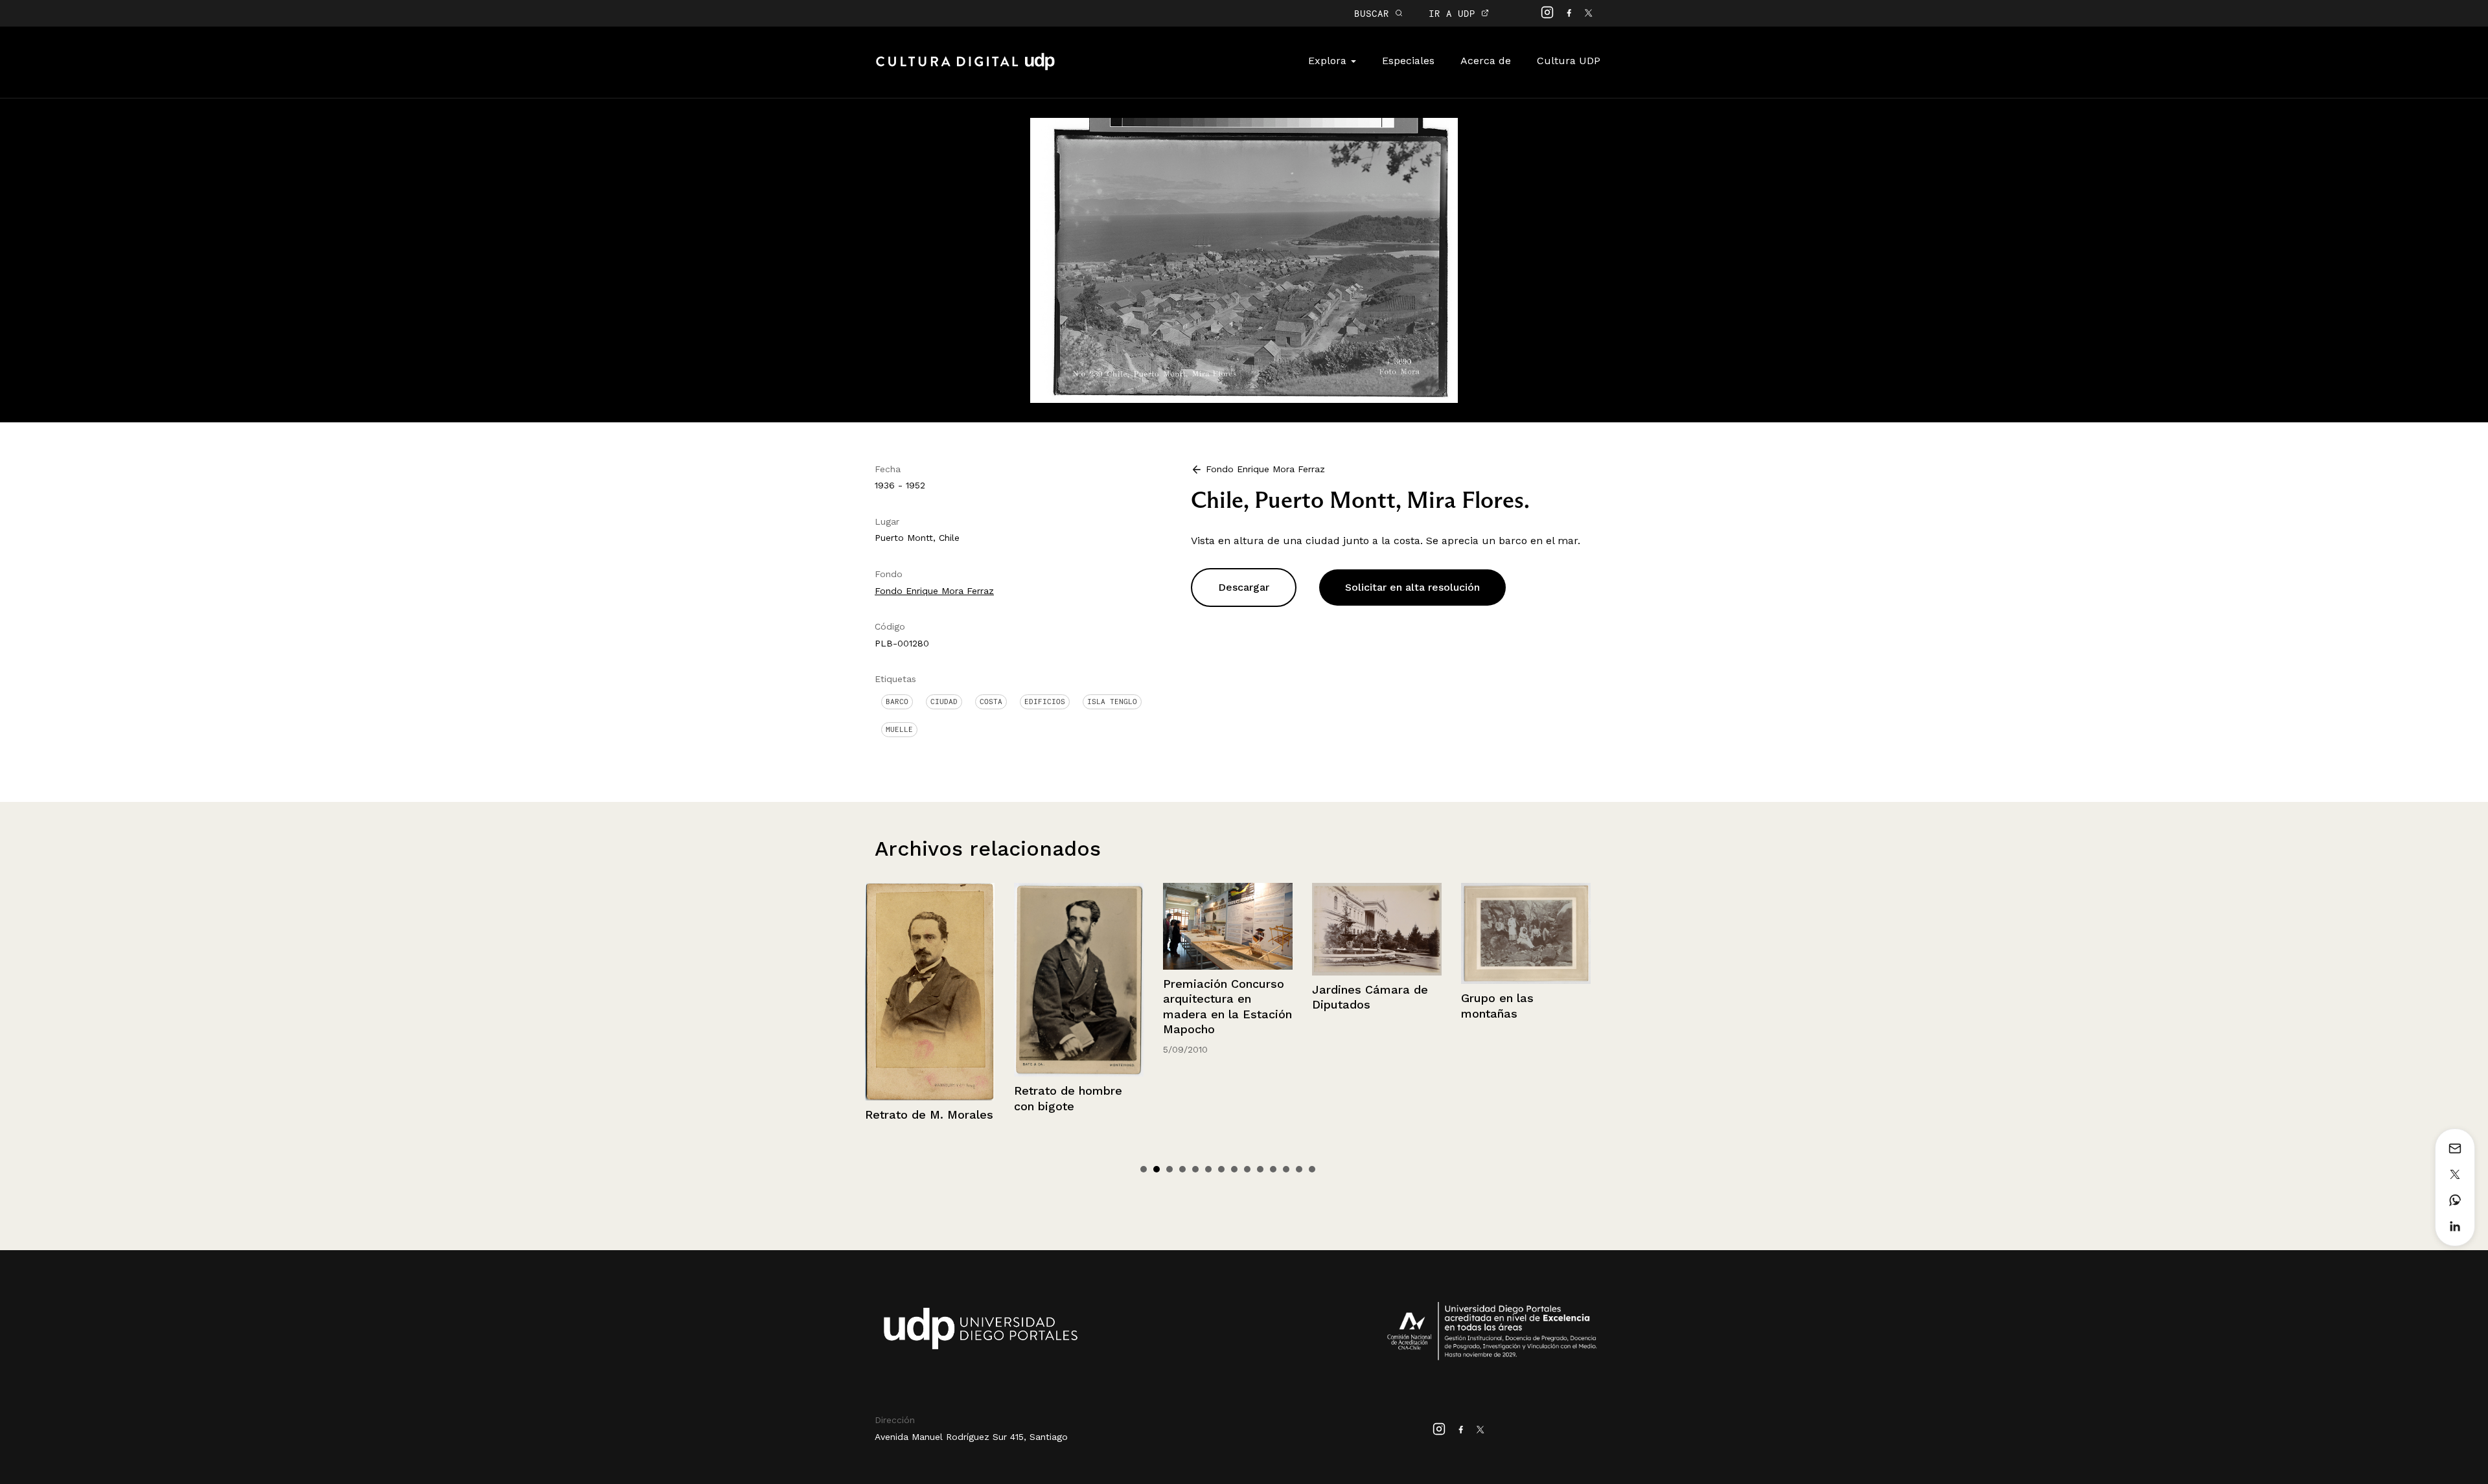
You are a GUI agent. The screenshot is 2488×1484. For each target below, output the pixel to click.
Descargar (1244, 587)
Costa (991, 702)
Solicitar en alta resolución (1412, 587)
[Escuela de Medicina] (1526, 936)
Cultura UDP (1569, 61)
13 (1299, 1169)
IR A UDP (1455, 13)
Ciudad (944, 702)
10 (1260, 1169)
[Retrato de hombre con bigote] (930, 980)
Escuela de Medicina (1520, 1002)
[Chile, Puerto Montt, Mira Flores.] (1244, 259)
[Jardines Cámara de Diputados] (1228, 929)
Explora (1329, 61)
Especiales (1408, 61)
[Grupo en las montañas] (1377, 934)
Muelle (899, 729)
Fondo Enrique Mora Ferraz (934, 591)
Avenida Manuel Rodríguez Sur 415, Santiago (971, 1437)
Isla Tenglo (1112, 702)
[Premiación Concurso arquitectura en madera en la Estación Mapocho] (1079, 926)
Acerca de (1486, 61)
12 (1286, 1169)
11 (1273, 1169)
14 (1312, 1169)
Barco (897, 702)
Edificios (1045, 702)
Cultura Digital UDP (965, 69)
